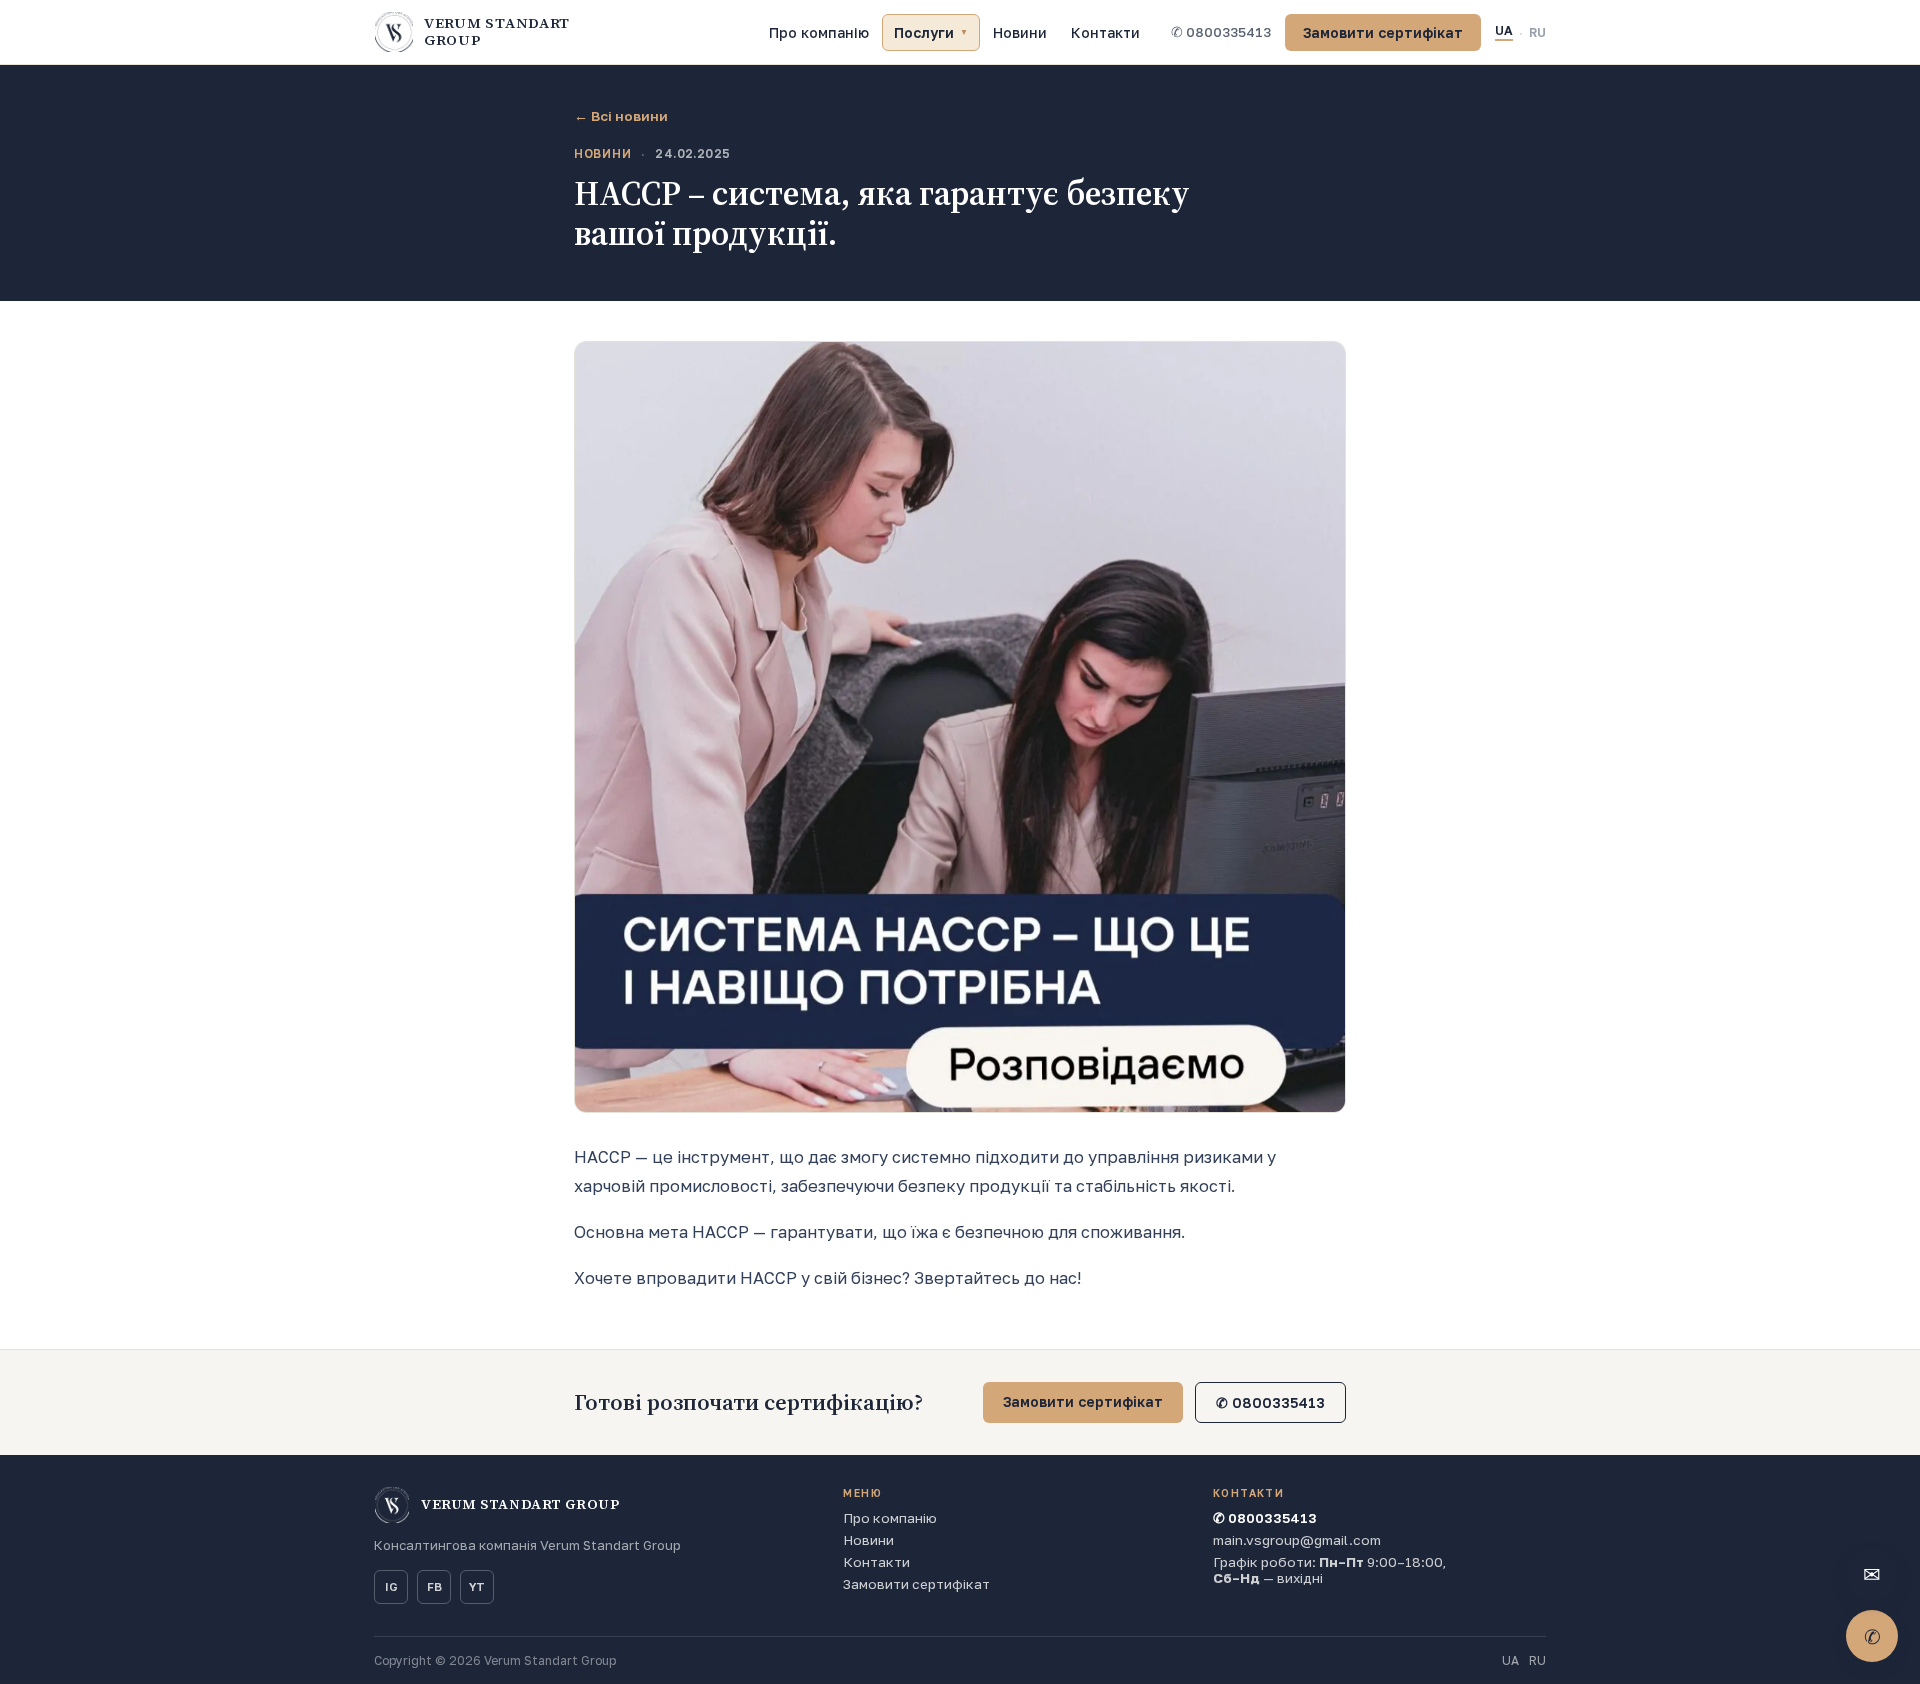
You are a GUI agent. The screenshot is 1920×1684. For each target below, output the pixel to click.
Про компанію (819, 32)
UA (1504, 30)
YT (477, 1587)
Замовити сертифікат (1383, 32)
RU (1537, 32)
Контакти (1105, 32)
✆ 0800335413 (1221, 32)
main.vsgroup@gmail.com (1297, 1540)
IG (391, 1587)
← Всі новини (621, 116)
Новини (1020, 32)
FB (434, 1587)
